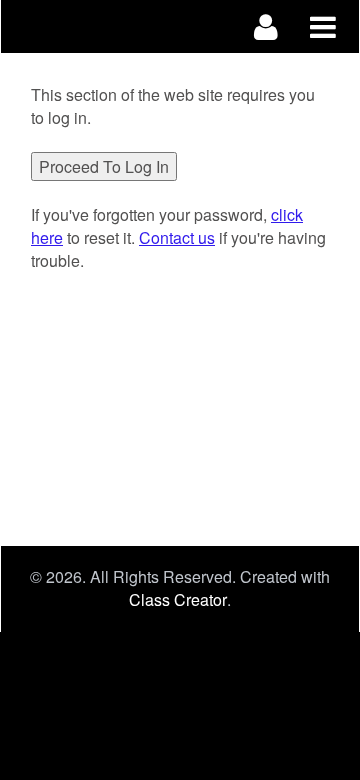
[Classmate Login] (266, 26)
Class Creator (178, 600)
